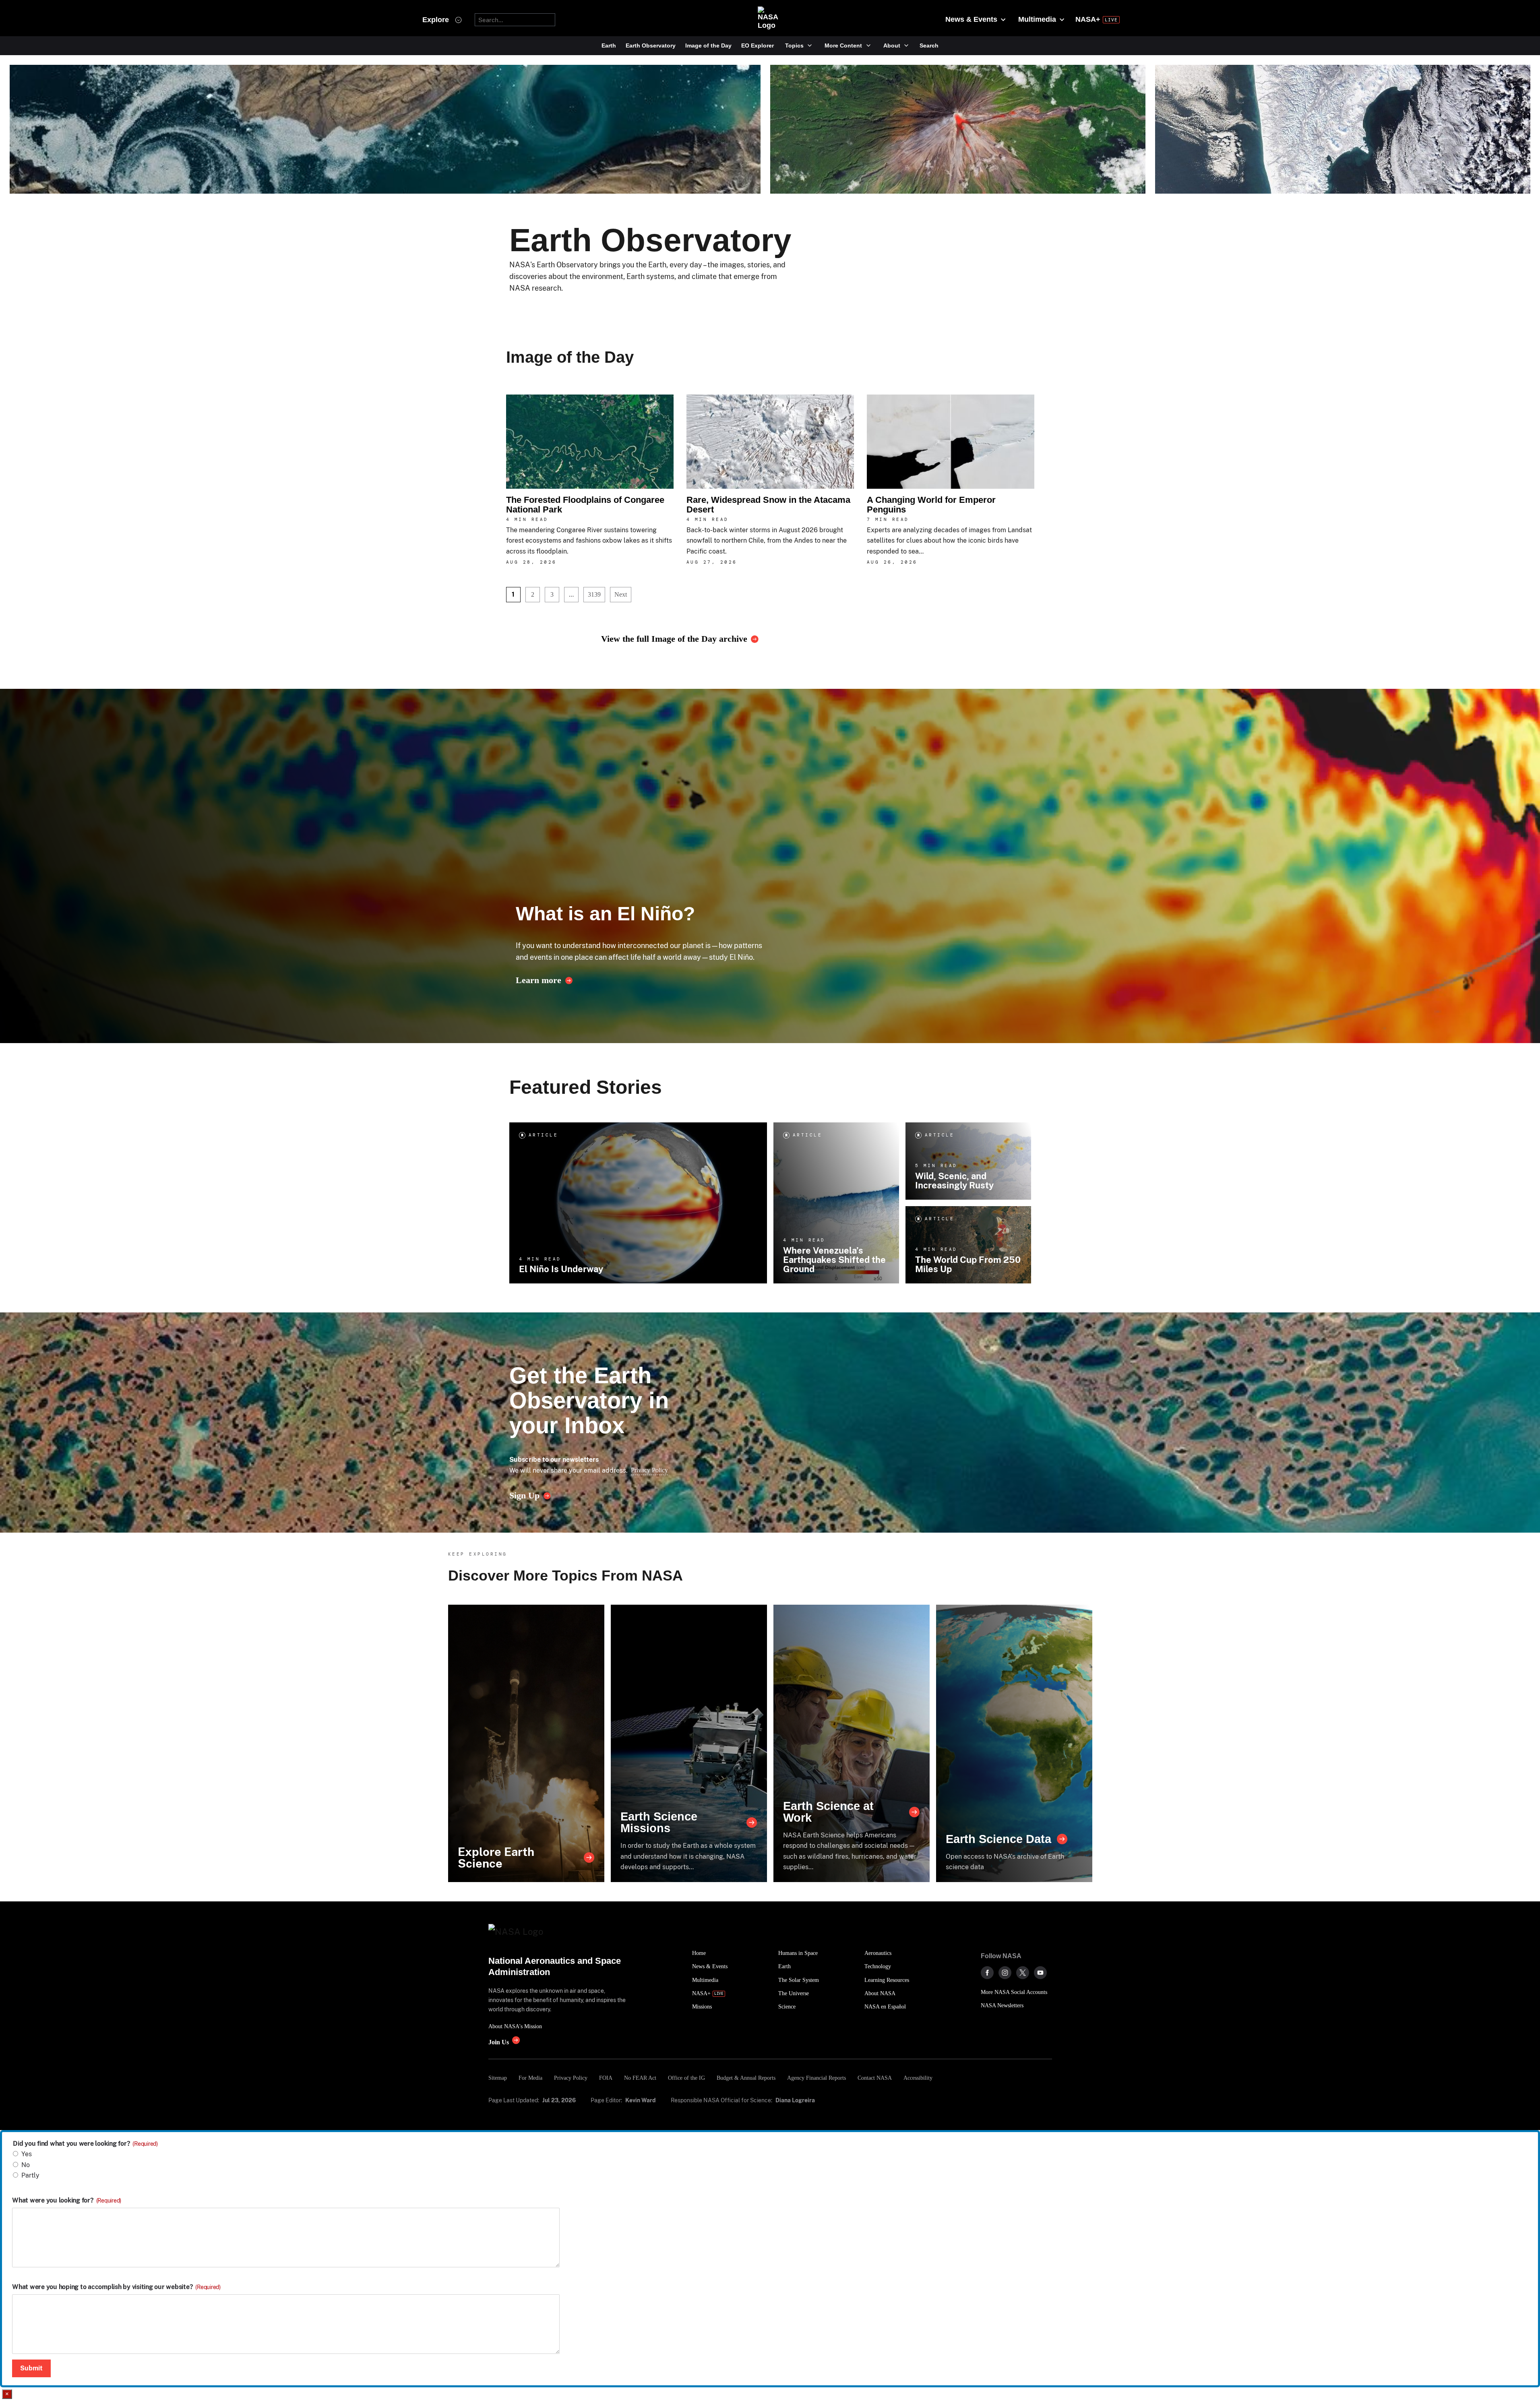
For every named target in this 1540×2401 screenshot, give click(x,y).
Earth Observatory (651, 45)
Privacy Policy (649, 1470)
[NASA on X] (1023, 1973)
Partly (30, 2175)
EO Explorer (758, 45)
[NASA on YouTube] (1040, 1973)
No (26, 2165)
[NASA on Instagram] (1005, 1973)
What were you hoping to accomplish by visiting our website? (116, 2287)
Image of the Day (708, 45)
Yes (27, 2154)
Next (621, 594)
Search (929, 45)
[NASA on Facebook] (987, 1973)
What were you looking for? (67, 2201)
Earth (609, 45)
